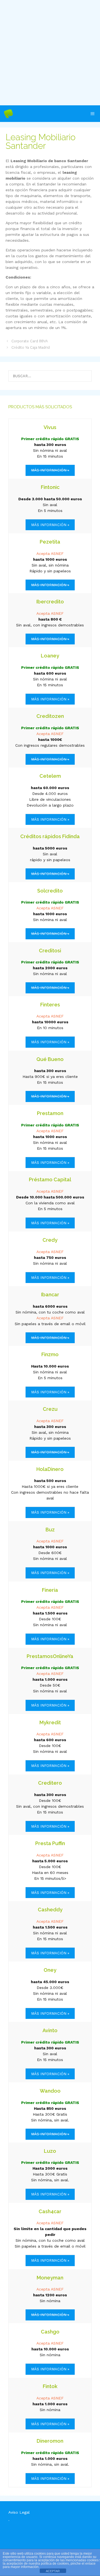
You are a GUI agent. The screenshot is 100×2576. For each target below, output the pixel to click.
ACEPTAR (53, 2571)
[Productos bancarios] (8, 114)
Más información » (50, 525)
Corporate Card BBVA (30, 341)
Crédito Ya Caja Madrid (31, 347)
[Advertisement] (50, 53)
